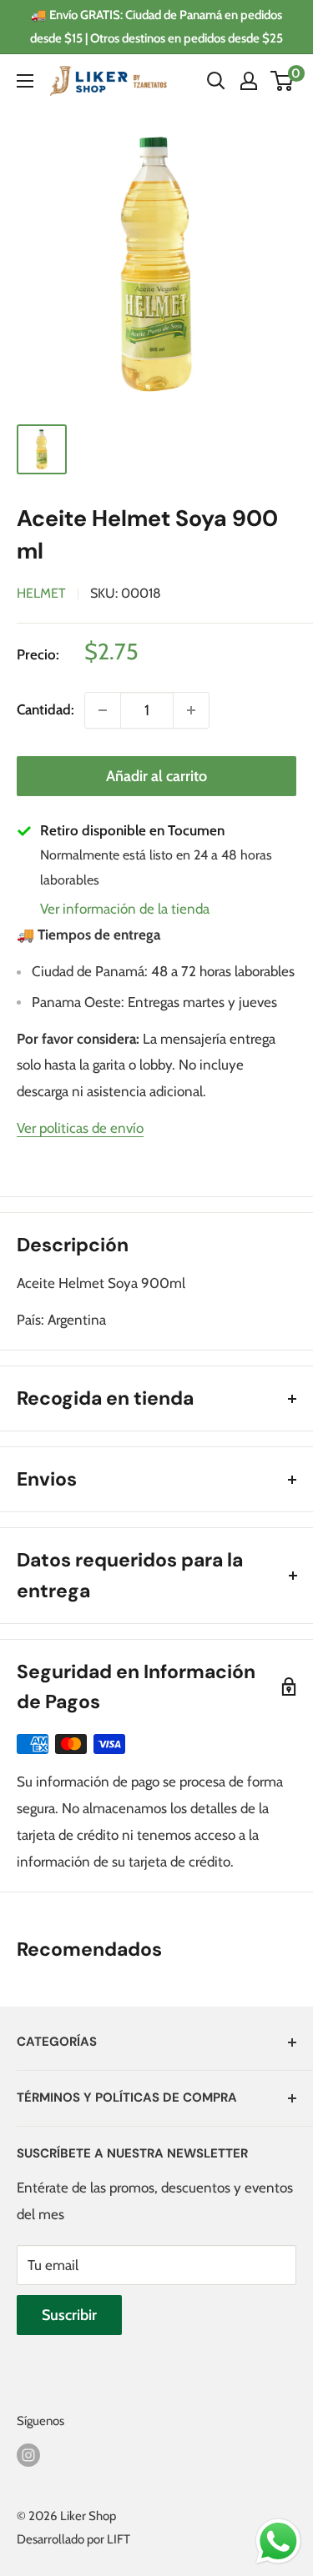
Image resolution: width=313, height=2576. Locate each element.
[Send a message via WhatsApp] (278, 2541)
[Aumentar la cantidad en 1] (191, 710)
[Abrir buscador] (216, 81)
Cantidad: (45, 709)
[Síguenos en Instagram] (28, 2455)
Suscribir (69, 2315)
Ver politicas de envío (80, 1128)
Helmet (41, 593)
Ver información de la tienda (125, 909)
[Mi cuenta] (249, 81)
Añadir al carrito (156, 776)
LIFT (119, 2539)
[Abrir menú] (25, 81)
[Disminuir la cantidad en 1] (103, 710)
